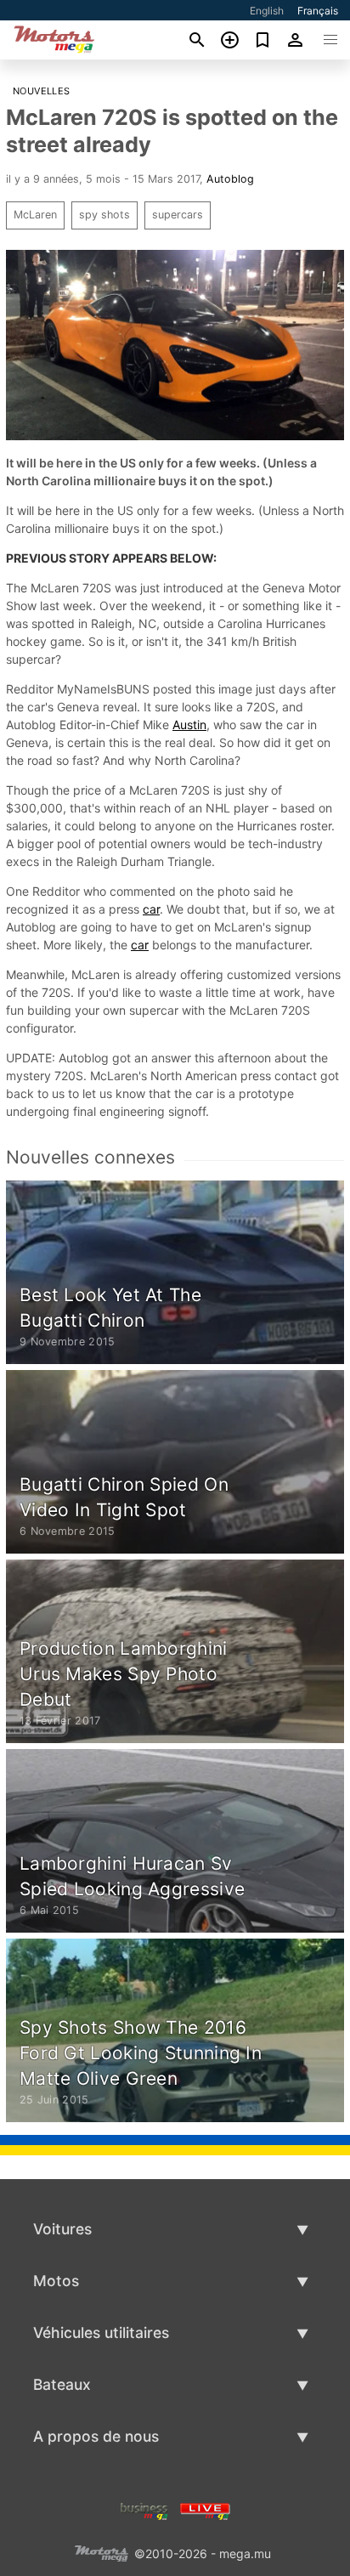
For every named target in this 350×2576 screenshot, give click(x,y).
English (267, 11)
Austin (189, 725)
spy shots (104, 215)
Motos (56, 2281)
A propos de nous (96, 2436)
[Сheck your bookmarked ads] (263, 40)
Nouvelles (42, 91)
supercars (178, 215)
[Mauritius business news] (144, 2509)
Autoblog (230, 179)
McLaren (35, 215)
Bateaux (62, 2384)
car (151, 909)
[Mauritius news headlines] (205, 2509)
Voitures (62, 2229)
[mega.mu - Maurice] (101, 2552)
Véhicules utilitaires (101, 2333)
